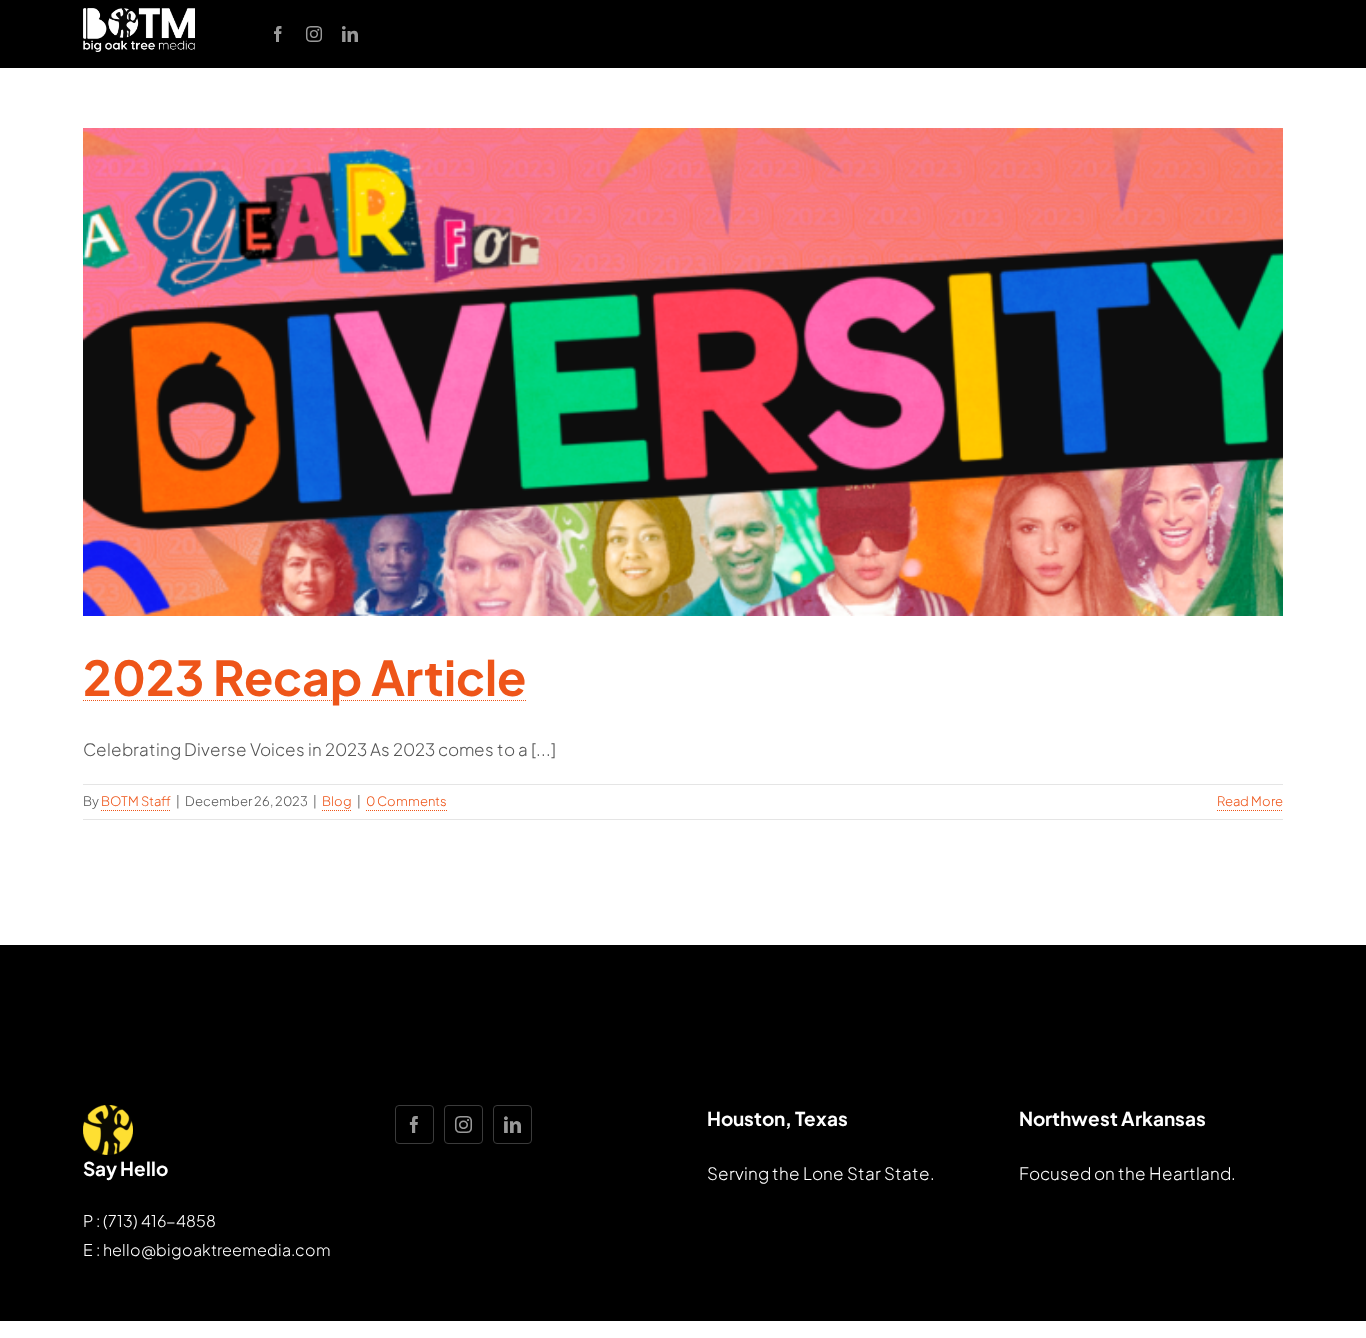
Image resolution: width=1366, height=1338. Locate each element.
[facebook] (278, 34)
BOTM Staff (136, 801)
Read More (1250, 801)
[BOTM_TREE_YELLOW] (108, 1113)
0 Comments (406, 801)
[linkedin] (350, 34)
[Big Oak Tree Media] (139, 16)
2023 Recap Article (304, 676)
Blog (337, 801)
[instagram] (314, 34)
